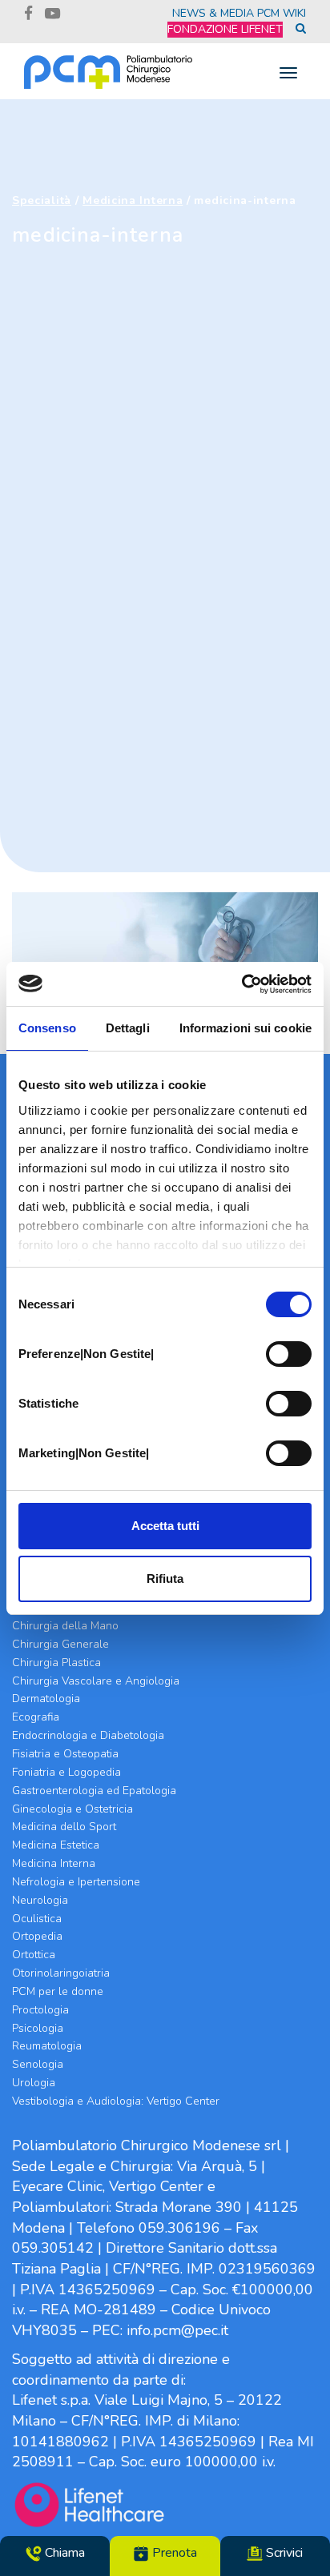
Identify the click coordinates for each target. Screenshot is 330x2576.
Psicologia (38, 2028)
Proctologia (40, 2010)
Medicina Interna (133, 200)
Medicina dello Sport (64, 1827)
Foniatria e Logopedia (66, 1772)
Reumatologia (47, 2046)
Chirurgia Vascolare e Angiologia (96, 1681)
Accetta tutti (165, 1526)
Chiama (63, 2553)
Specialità (42, 200)
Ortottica (34, 1955)
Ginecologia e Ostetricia (72, 1809)
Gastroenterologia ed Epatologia (94, 1791)
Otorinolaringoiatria (61, 1973)
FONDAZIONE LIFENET (225, 29)
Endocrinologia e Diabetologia (88, 1735)
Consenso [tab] (47, 1028)
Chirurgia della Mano (65, 1626)
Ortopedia (37, 1936)
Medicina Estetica (56, 1845)
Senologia (38, 2064)
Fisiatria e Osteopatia (65, 1754)
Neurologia (40, 1900)
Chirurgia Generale (60, 1644)
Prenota (173, 2553)
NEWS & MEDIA (213, 13)
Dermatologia (46, 1699)
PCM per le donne (58, 1991)
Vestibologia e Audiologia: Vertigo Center (116, 2101)
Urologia (34, 2083)
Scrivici (283, 2553)
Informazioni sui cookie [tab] (245, 1028)
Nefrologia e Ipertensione (76, 1882)
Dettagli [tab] (128, 1028)
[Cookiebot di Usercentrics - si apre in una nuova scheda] (241, 984)
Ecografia (36, 1717)
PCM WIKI (282, 13)
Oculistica (37, 1919)
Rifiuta (165, 1578)
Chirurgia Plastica (56, 1663)
